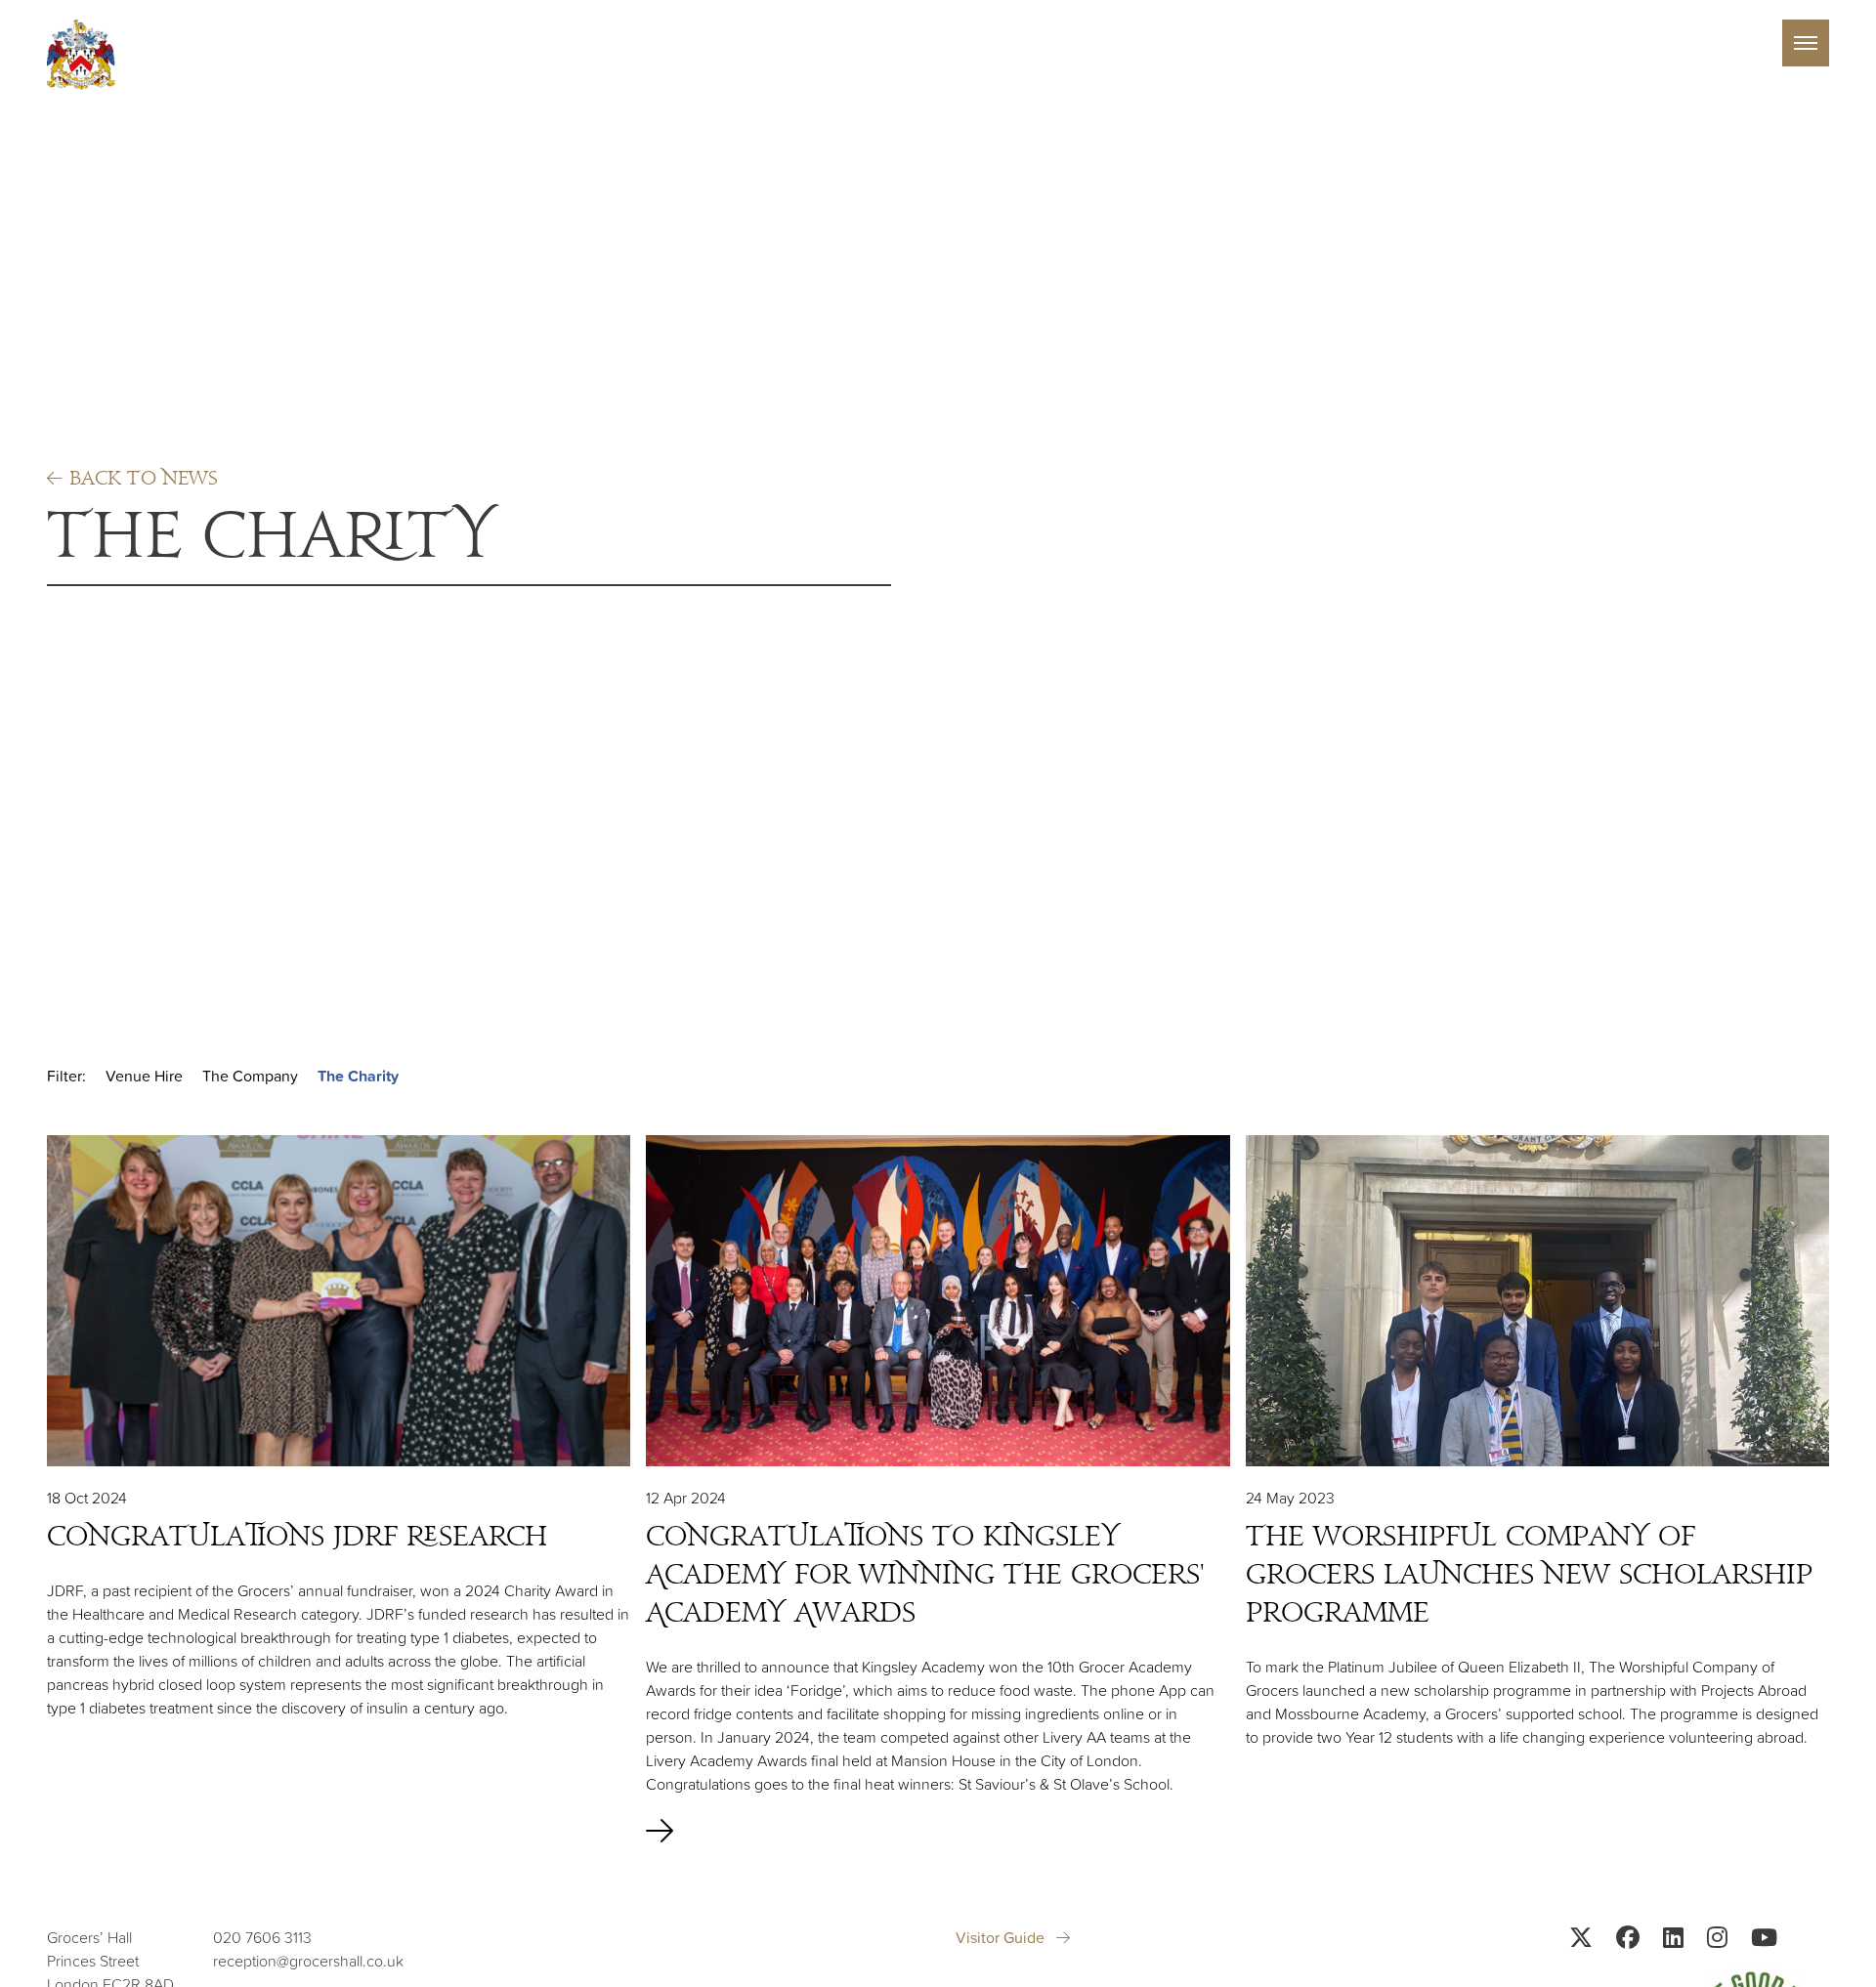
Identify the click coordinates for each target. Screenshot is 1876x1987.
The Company (250, 1076)
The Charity (358, 1076)
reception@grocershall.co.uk (308, 1961)
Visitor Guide (1002, 1937)
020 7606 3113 (262, 1937)
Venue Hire (144, 1076)
